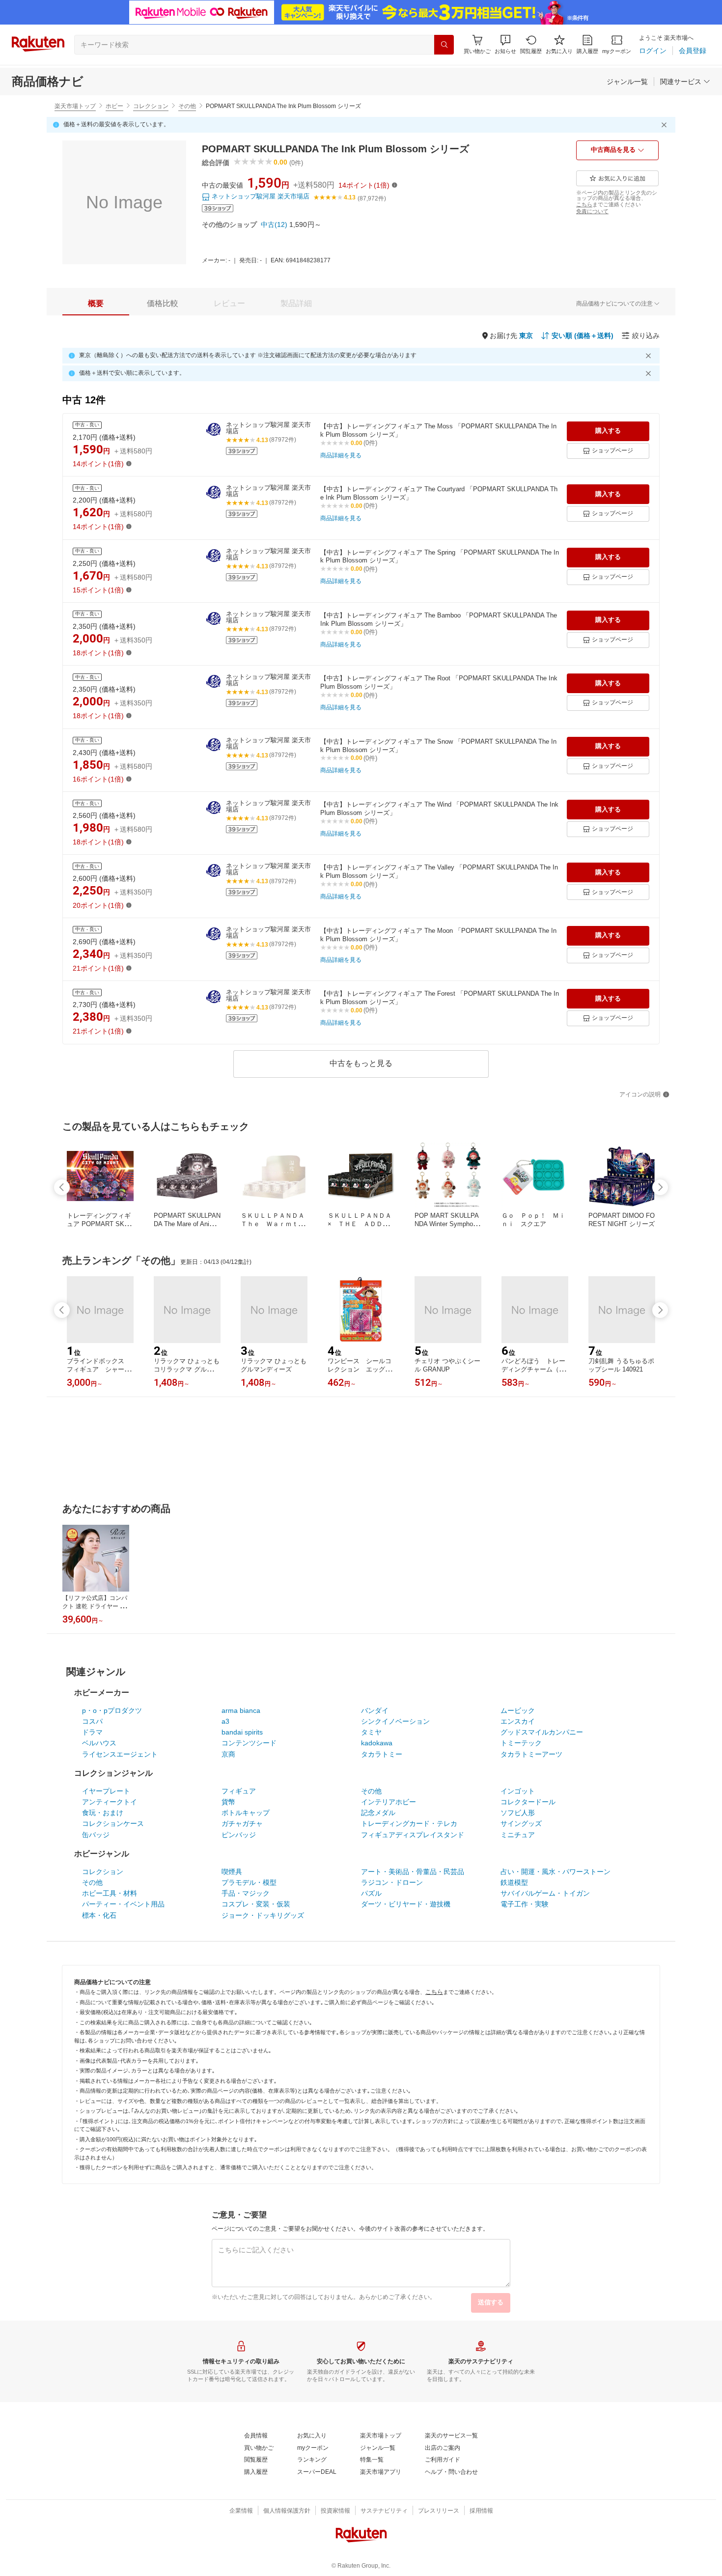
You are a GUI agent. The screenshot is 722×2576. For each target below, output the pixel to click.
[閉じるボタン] (666, 125)
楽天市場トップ (75, 106)
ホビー (114, 106)
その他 (187, 106)
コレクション (151, 106)
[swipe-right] (660, 1187)
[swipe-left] (62, 1187)
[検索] (444, 45)
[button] (505, 44)
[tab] (96, 304)
